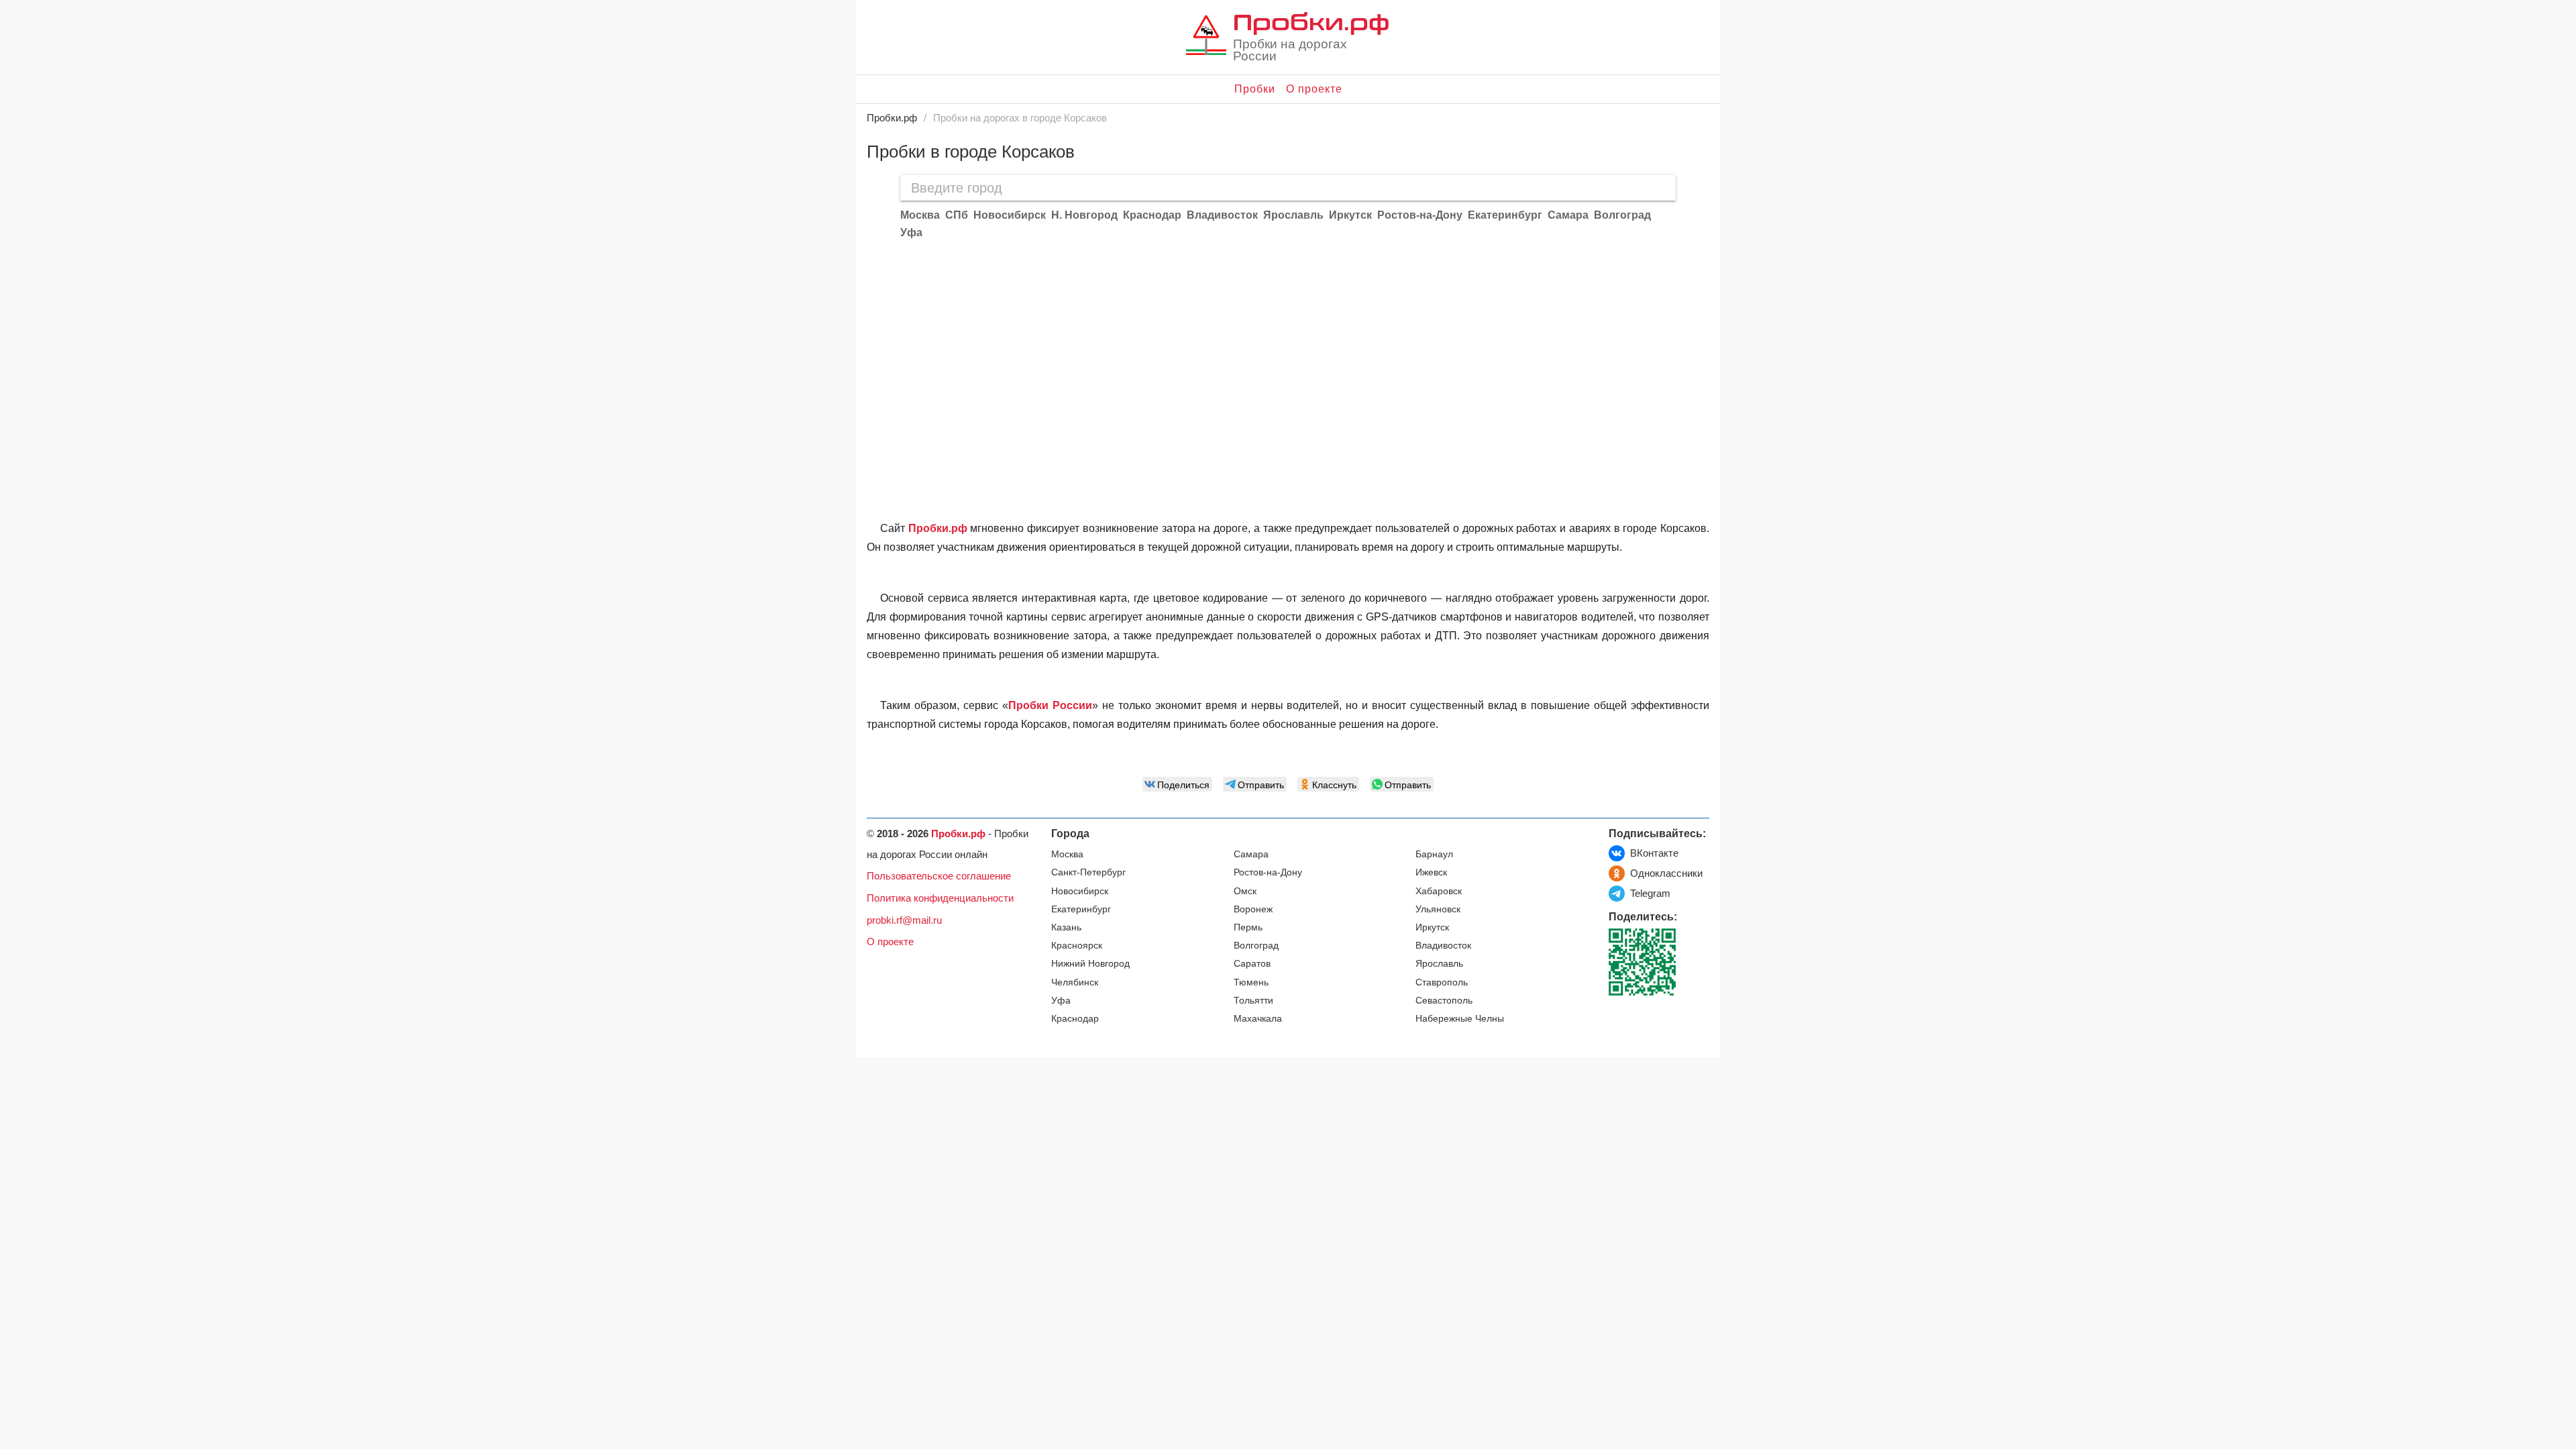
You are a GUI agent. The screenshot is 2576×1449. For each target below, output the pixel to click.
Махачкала (1258, 1019)
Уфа (1061, 1001)
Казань (1066, 927)
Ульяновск (1438, 909)
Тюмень (1251, 982)
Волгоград (1256, 946)
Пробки (1255, 89)
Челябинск (1075, 982)
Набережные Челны (1460, 1019)
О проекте (1314, 89)
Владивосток (1443, 946)
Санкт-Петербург (1088, 872)
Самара (1251, 854)
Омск (1245, 891)
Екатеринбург (1081, 909)
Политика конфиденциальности (940, 898)
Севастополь (1444, 1001)
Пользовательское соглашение (939, 876)
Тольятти (1253, 1001)
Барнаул (1434, 854)
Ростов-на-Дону (1268, 872)
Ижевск (1431, 872)
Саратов (1252, 964)
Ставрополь (1442, 982)
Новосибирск (1080, 891)
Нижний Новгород (1090, 964)
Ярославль (1439, 964)
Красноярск (1077, 946)
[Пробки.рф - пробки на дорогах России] (1206, 38)
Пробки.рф (1311, 21)
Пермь (1248, 927)
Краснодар (1075, 1019)
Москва (1067, 854)
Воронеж (1253, 909)
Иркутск (1432, 927)
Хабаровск (1439, 891)
